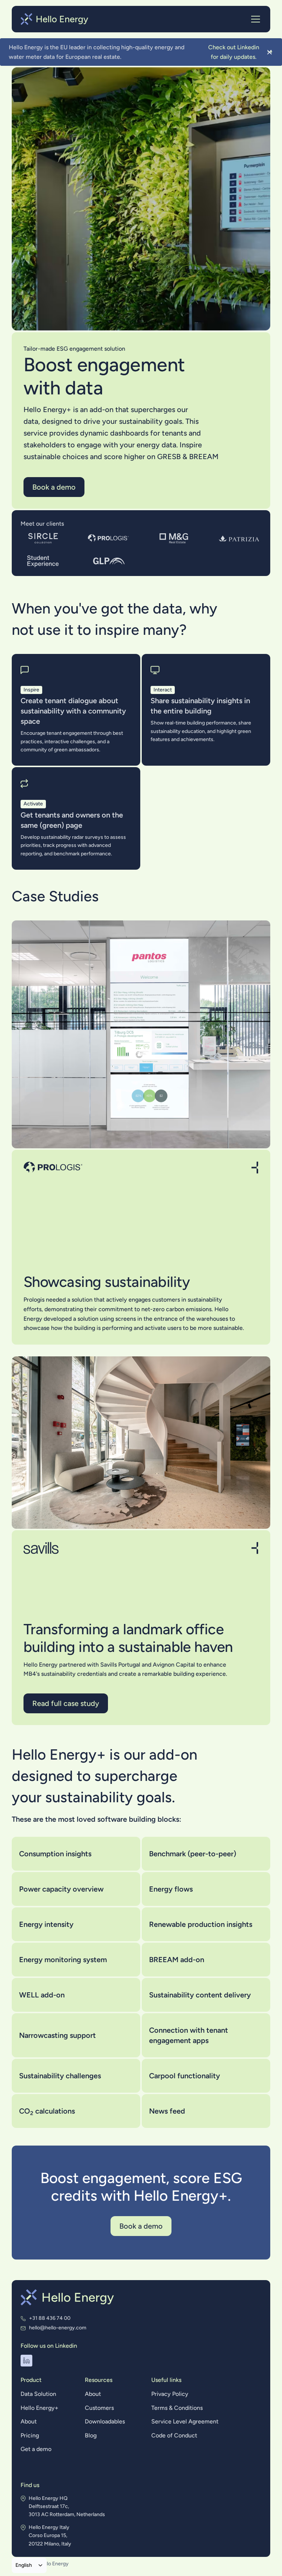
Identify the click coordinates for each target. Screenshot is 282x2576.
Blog (91, 2435)
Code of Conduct (174, 2435)
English (24, 2565)
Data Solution (38, 2394)
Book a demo (54, 487)
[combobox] (29, 2565)
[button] (254, 19)
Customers (99, 2408)
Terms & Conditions (177, 2408)
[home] (55, 19)
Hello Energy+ (39, 2408)
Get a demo (36, 2449)
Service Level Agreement (185, 2421)
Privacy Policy (170, 2394)
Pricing (30, 2435)
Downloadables (105, 2421)
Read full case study (66, 1703)
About (29, 2421)
